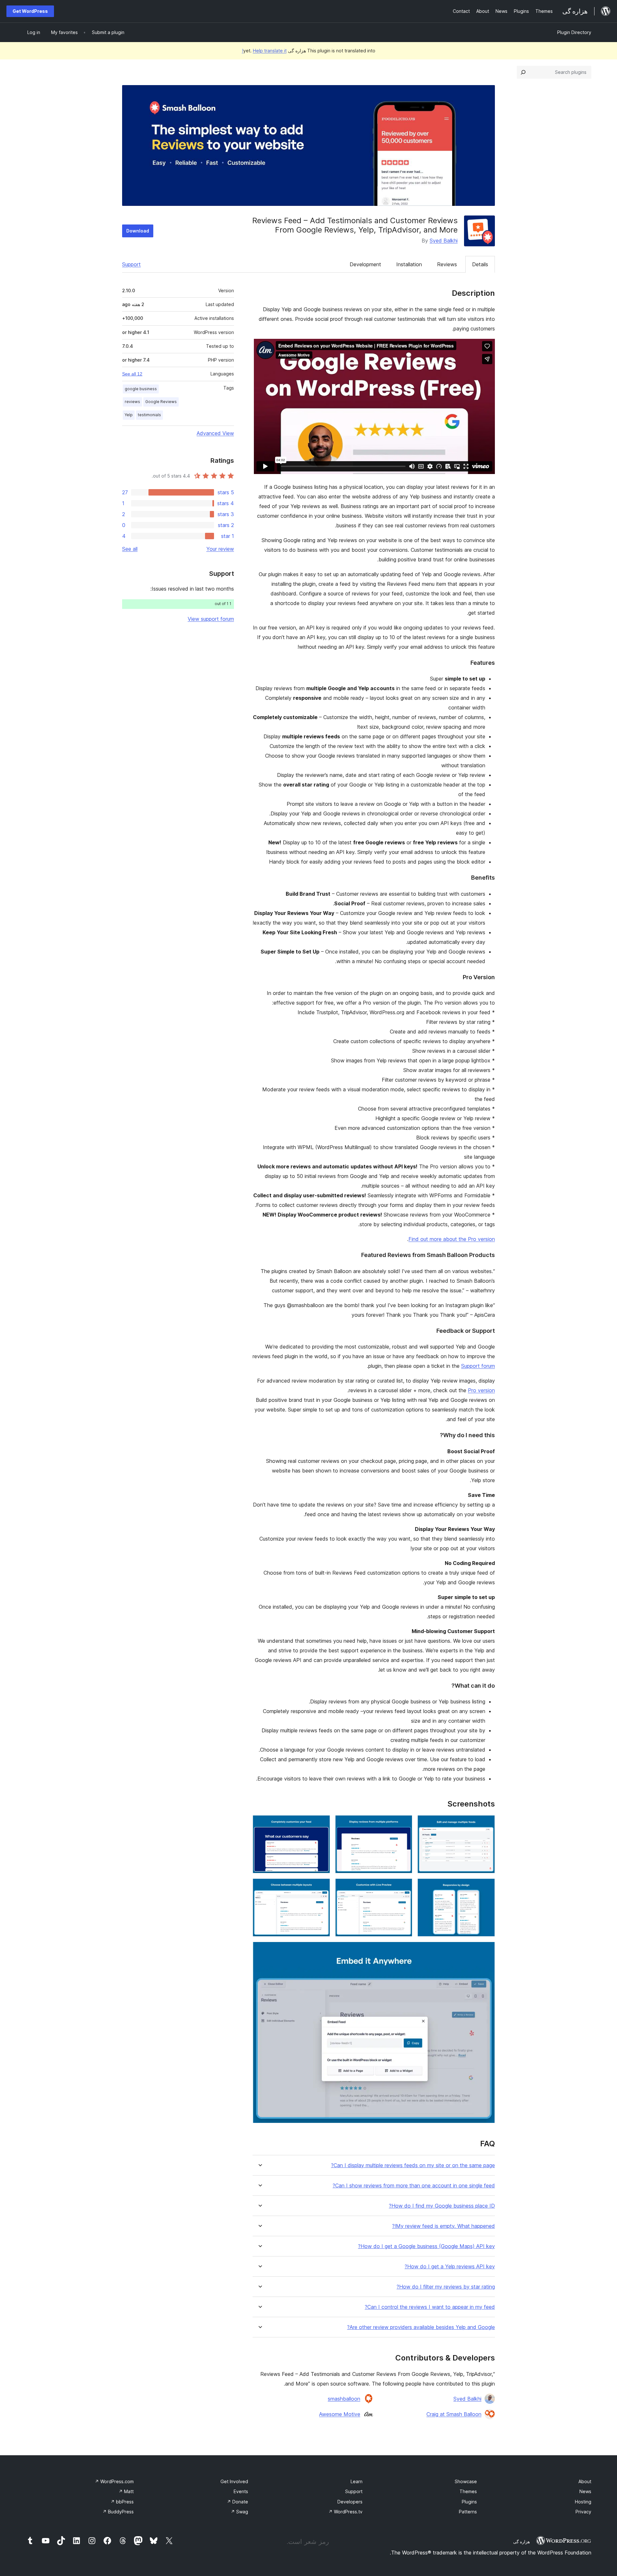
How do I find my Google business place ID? (442, 2206)
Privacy (583, 2512)
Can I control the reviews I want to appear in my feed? (430, 2307)
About (585, 2481)
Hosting (583, 2502)
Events (241, 2491)
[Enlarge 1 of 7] (486, 1824)
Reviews (447, 264)
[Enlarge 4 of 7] (486, 1887)
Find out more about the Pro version (452, 1239)
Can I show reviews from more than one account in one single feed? (414, 2186)
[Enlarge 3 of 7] (321, 1824)
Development (365, 264)
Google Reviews (161, 402)
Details (480, 264)
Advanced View (215, 433)
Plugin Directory (574, 32)
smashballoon (344, 2399)
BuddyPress (118, 2512)
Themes (468, 2491)
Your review (220, 549)
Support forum (478, 1366)
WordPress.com (114, 2481)
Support (131, 264)
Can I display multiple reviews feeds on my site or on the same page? (413, 2165)
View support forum (211, 619)
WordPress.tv (345, 2512)
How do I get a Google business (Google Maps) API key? (426, 2246)
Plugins (469, 2502)
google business (141, 389)
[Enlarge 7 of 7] (486, 1950)
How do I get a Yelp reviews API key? (450, 2267)
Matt (126, 2491)
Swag (239, 2512)
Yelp (129, 415)
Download (138, 231)
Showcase (466, 2481)
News (585, 2491)
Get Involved (234, 2481)
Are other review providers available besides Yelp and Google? (421, 2327)
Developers (350, 2502)
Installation (409, 264)
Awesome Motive (340, 2414)
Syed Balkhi (444, 241)
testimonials (149, 415)
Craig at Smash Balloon (454, 2414)
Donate (237, 2502)
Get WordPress (30, 11)
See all (130, 549)
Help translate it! (264, 51)
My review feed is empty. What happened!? (443, 2226)
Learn (357, 2481)
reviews (132, 402)
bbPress (122, 2502)
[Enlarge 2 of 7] (404, 1824)
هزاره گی (522, 2542)
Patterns (468, 2512)
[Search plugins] (523, 72)
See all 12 (132, 374)
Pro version (481, 1390)
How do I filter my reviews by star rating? (446, 2287)
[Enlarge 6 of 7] (321, 1887)
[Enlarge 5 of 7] (404, 1887)
